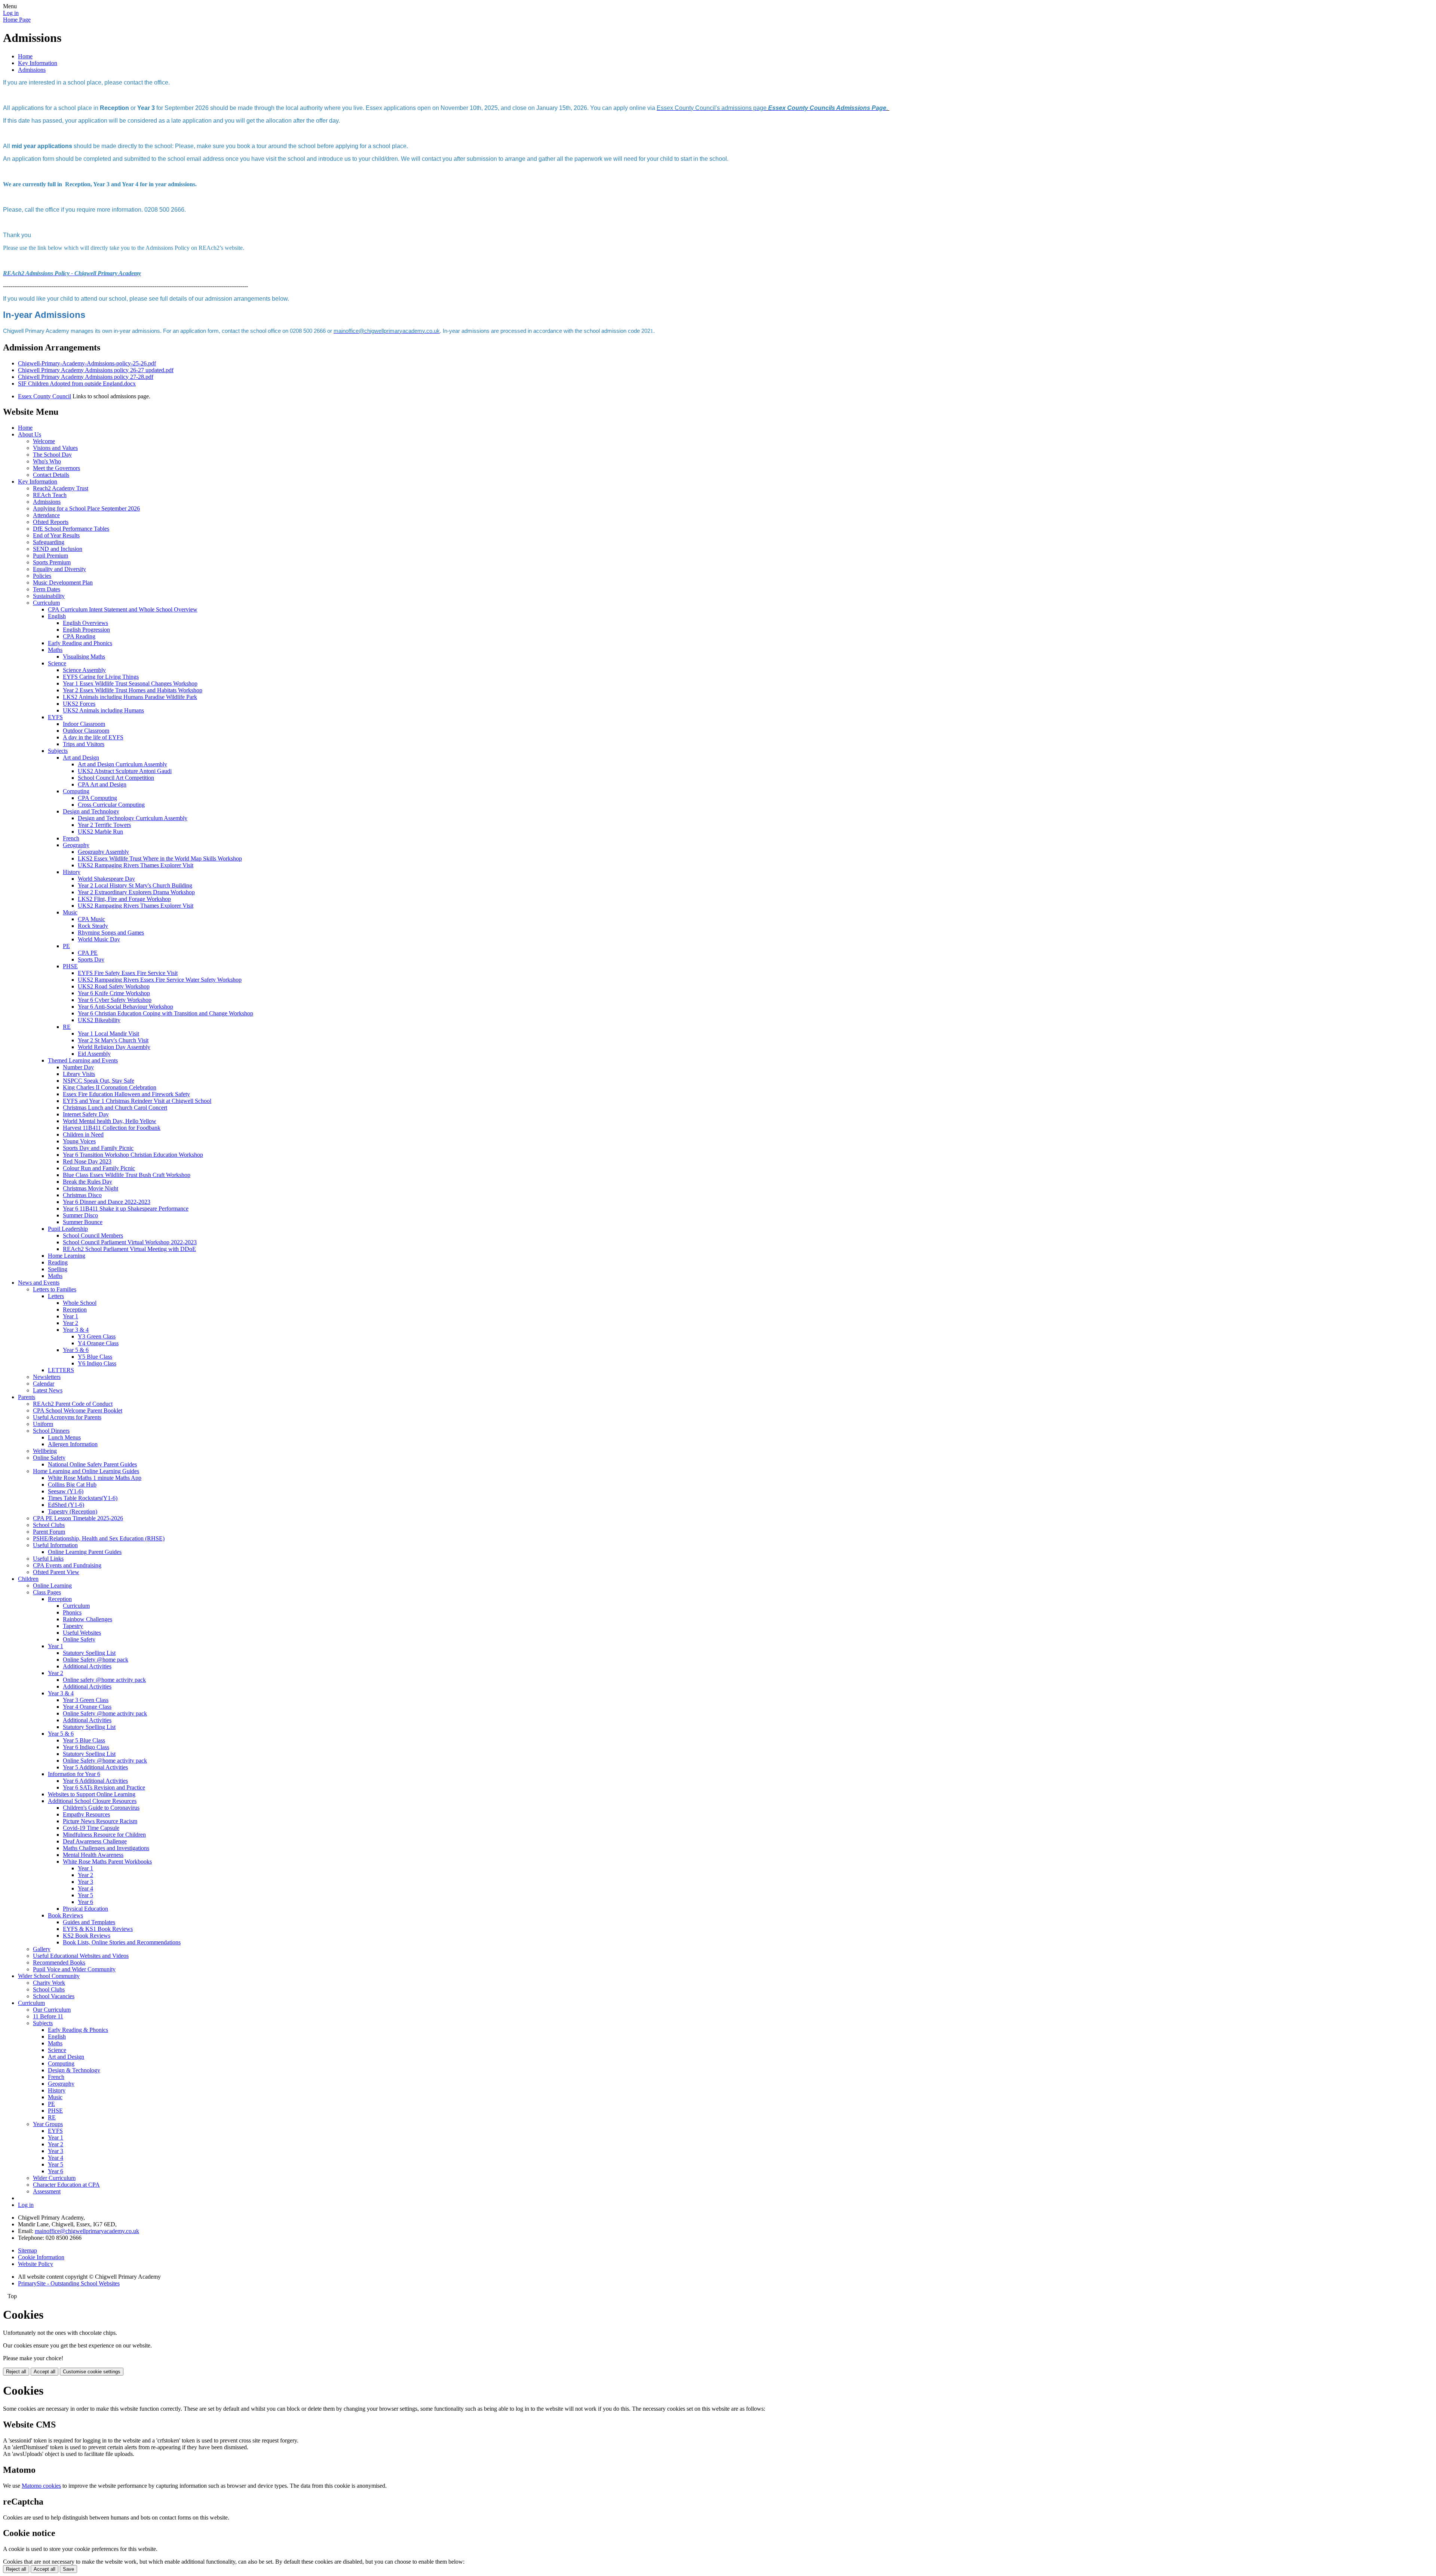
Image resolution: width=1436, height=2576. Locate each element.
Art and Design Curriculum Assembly (122, 764)
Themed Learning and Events (83, 1060)
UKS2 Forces (79, 704)
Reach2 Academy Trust (61, 488)
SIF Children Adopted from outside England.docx (77, 384)
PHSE (70, 966)
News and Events (39, 1283)
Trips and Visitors (84, 744)
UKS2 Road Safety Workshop (114, 986)
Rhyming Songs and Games (111, 933)
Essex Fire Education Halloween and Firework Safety (126, 1094)
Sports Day (91, 959)
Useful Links (48, 1559)
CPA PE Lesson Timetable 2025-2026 (78, 1518)
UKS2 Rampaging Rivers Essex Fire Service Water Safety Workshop (160, 980)
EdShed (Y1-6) (66, 1505)
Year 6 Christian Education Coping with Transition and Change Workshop (165, 1013)
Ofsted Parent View (56, 1572)
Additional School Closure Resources (92, 1801)
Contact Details (51, 475)
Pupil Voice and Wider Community (74, 1969)
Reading (58, 1262)
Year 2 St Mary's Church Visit (113, 1040)
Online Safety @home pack (96, 1660)
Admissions (32, 70)
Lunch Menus (64, 1437)
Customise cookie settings (92, 2372)
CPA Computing (97, 798)
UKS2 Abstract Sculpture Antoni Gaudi (125, 771)
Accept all (45, 2372)
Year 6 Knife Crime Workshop (114, 993)
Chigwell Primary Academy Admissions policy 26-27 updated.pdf (96, 370)
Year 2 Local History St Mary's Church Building (135, 885)
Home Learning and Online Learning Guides (86, 1471)
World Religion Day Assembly (114, 1047)
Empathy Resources (86, 1814)
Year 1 (70, 1316)
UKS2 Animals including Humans (103, 710)
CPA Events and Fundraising (67, 1565)
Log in (11, 13)
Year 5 (85, 1895)
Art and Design (81, 758)
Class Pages (47, 1592)
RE (67, 1027)
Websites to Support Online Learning (92, 1794)
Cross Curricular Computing (111, 805)
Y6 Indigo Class (97, 1363)
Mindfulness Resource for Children (104, 1835)
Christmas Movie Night (90, 1188)
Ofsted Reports (51, 522)
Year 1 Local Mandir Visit (108, 1034)
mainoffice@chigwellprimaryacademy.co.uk (87, 2231)
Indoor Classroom (84, 724)
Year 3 (85, 1882)
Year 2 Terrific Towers (104, 825)
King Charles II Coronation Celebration (110, 1087)
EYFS (55, 717)
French (71, 838)
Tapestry (73, 1626)
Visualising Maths (84, 657)
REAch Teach (50, 495)
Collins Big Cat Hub (72, 1485)
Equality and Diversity (59, 569)
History (72, 872)
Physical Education (85, 1909)
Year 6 (85, 1902)
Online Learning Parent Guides (85, 1552)
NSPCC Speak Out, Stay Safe (99, 1081)
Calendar (44, 1384)
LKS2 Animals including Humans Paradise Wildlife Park (130, 697)
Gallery (42, 1949)
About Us (30, 434)
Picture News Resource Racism (100, 1821)
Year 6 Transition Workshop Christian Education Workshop (133, 1155)
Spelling (58, 1269)
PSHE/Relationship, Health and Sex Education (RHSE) (99, 1538)
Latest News (48, 1390)
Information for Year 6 (74, 1774)
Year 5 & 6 (76, 1350)
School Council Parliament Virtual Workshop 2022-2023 (130, 1242)
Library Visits (79, 1074)
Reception (75, 1310)
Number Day (78, 1067)
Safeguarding (49, 542)
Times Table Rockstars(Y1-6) (83, 1498)
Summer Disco (80, 1215)
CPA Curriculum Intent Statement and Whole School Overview (123, 609)
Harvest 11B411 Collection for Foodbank (112, 1128)
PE (66, 946)
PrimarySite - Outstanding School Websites (69, 2283)
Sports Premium (52, 562)
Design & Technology (74, 2070)
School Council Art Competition (116, 778)
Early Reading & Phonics (78, 2030)
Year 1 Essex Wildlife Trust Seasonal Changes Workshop (130, 683)
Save (68, 2569)
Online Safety (49, 1458)
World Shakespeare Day (106, 879)
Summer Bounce (83, 1222)
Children (28, 1579)
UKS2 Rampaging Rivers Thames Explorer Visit (136, 865)
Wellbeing (45, 1451)
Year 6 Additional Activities (95, 1781)
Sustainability (49, 596)
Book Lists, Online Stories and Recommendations (122, 1942)
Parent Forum (49, 1532)
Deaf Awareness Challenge (95, 1841)
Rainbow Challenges (88, 1619)
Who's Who (47, 461)
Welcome (44, 441)
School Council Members (93, 1235)
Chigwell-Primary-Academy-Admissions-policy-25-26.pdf (87, 363)
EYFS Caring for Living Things (101, 677)
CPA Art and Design (102, 784)
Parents (27, 1397)
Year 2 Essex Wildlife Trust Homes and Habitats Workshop (133, 690)
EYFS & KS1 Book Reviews (98, 1929)
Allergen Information (73, 1444)
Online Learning (52, 1586)
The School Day (52, 455)
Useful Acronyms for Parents (67, 1417)
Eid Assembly (94, 1054)
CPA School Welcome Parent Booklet (78, 1410)
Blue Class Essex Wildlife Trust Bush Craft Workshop (127, 1175)
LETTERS (61, 1370)
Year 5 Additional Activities (95, 1767)
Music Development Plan (63, 582)
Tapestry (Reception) (73, 1511)
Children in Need (83, 1134)
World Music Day (99, 939)
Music (70, 912)
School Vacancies (54, 1996)
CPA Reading (79, 636)
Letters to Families (55, 1289)
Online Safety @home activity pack (105, 1713)
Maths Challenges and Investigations (106, 1848)
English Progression (86, 630)
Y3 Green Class (97, 1336)
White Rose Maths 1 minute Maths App (95, 1478)
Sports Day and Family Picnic (98, 1148)
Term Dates (47, 589)
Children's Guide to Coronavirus (101, 1808)
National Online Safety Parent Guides (92, 1464)
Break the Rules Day (88, 1182)
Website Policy (36, 2264)
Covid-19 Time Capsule (91, 1828)
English (57, 616)
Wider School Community (49, 1976)
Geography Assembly (103, 852)
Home (25, 56)
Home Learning (67, 1256)
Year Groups (48, 2124)
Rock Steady (93, 926)
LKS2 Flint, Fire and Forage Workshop (124, 899)
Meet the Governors (56, 468)
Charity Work (49, 1983)
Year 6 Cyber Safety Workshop (115, 1000)
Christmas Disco (82, 1195)
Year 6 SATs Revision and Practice (104, 1787)
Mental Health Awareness (93, 1855)
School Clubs (49, 1525)
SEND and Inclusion (58, 549)
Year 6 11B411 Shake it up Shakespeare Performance (126, 1209)
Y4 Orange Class (98, 1343)
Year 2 (70, 1323)
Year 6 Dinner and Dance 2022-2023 (107, 1202)
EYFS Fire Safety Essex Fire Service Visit (128, 973)
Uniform (43, 1424)
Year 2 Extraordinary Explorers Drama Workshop (136, 892)
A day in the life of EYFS (93, 737)
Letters (56, 1296)
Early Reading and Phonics (80, 643)
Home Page (17, 20)
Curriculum (46, 603)
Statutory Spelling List (89, 1653)
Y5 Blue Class (95, 1357)
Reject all (16, 2372)
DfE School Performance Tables (71, 529)
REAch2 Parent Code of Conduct (73, 1404)
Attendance (46, 515)
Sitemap (27, 2250)
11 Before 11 (48, 2016)
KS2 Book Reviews (87, 1936)
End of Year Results (56, 535)
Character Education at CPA (66, 2185)
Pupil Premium (50, 556)
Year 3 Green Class (86, 1700)
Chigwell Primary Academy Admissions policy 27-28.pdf (86, 377)
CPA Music (91, 919)
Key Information (38, 63)
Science (57, 663)
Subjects (58, 751)
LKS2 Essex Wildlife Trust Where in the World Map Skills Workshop (160, 858)
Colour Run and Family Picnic (99, 1168)
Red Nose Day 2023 (87, 1161)
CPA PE (88, 953)
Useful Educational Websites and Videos (81, 1956)
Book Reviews (65, 1915)
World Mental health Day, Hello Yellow (110, 1121)
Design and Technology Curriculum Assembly (133, 818)
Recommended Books (59, 1962)
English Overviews (85, 623)
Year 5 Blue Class (84, 1740)
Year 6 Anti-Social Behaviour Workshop (125, 1007)
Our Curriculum (52, 2010)
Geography (76, 845)
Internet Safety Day (86, 1114)
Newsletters (47, 1377)
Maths (55, 650)
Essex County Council (45, 396)
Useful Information (55, 1545)
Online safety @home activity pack (104, 1680)
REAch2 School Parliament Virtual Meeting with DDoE (129, 1249)
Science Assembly (84, 670)
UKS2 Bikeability (99, 1020)
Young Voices (79, 1141)
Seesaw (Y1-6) (66, 1491)
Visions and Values (55, 448)
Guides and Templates (89, 1922)
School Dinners (51, 1431)
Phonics (72, 1612)
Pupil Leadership (68, 1229)
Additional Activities (87, 1666)
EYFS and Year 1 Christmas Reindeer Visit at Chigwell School (137, 1101)
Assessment (47, 2191)
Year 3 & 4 (76, 1330)
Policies (42, 576)
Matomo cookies (41, 2486)
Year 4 (85, 1888)
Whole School (80, 1303)
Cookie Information (41, 2257)
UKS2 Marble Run (100, 832)
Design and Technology (91, 811)
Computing (76, 791)
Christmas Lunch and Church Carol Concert (115, 1108)
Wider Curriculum (54, 2178)
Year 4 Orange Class (87, 1707)
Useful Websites (82, 1633)
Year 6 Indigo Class (86, 1747)
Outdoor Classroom (86, 731)
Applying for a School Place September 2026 (86, 508)
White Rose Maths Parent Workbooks (107, 1862)
